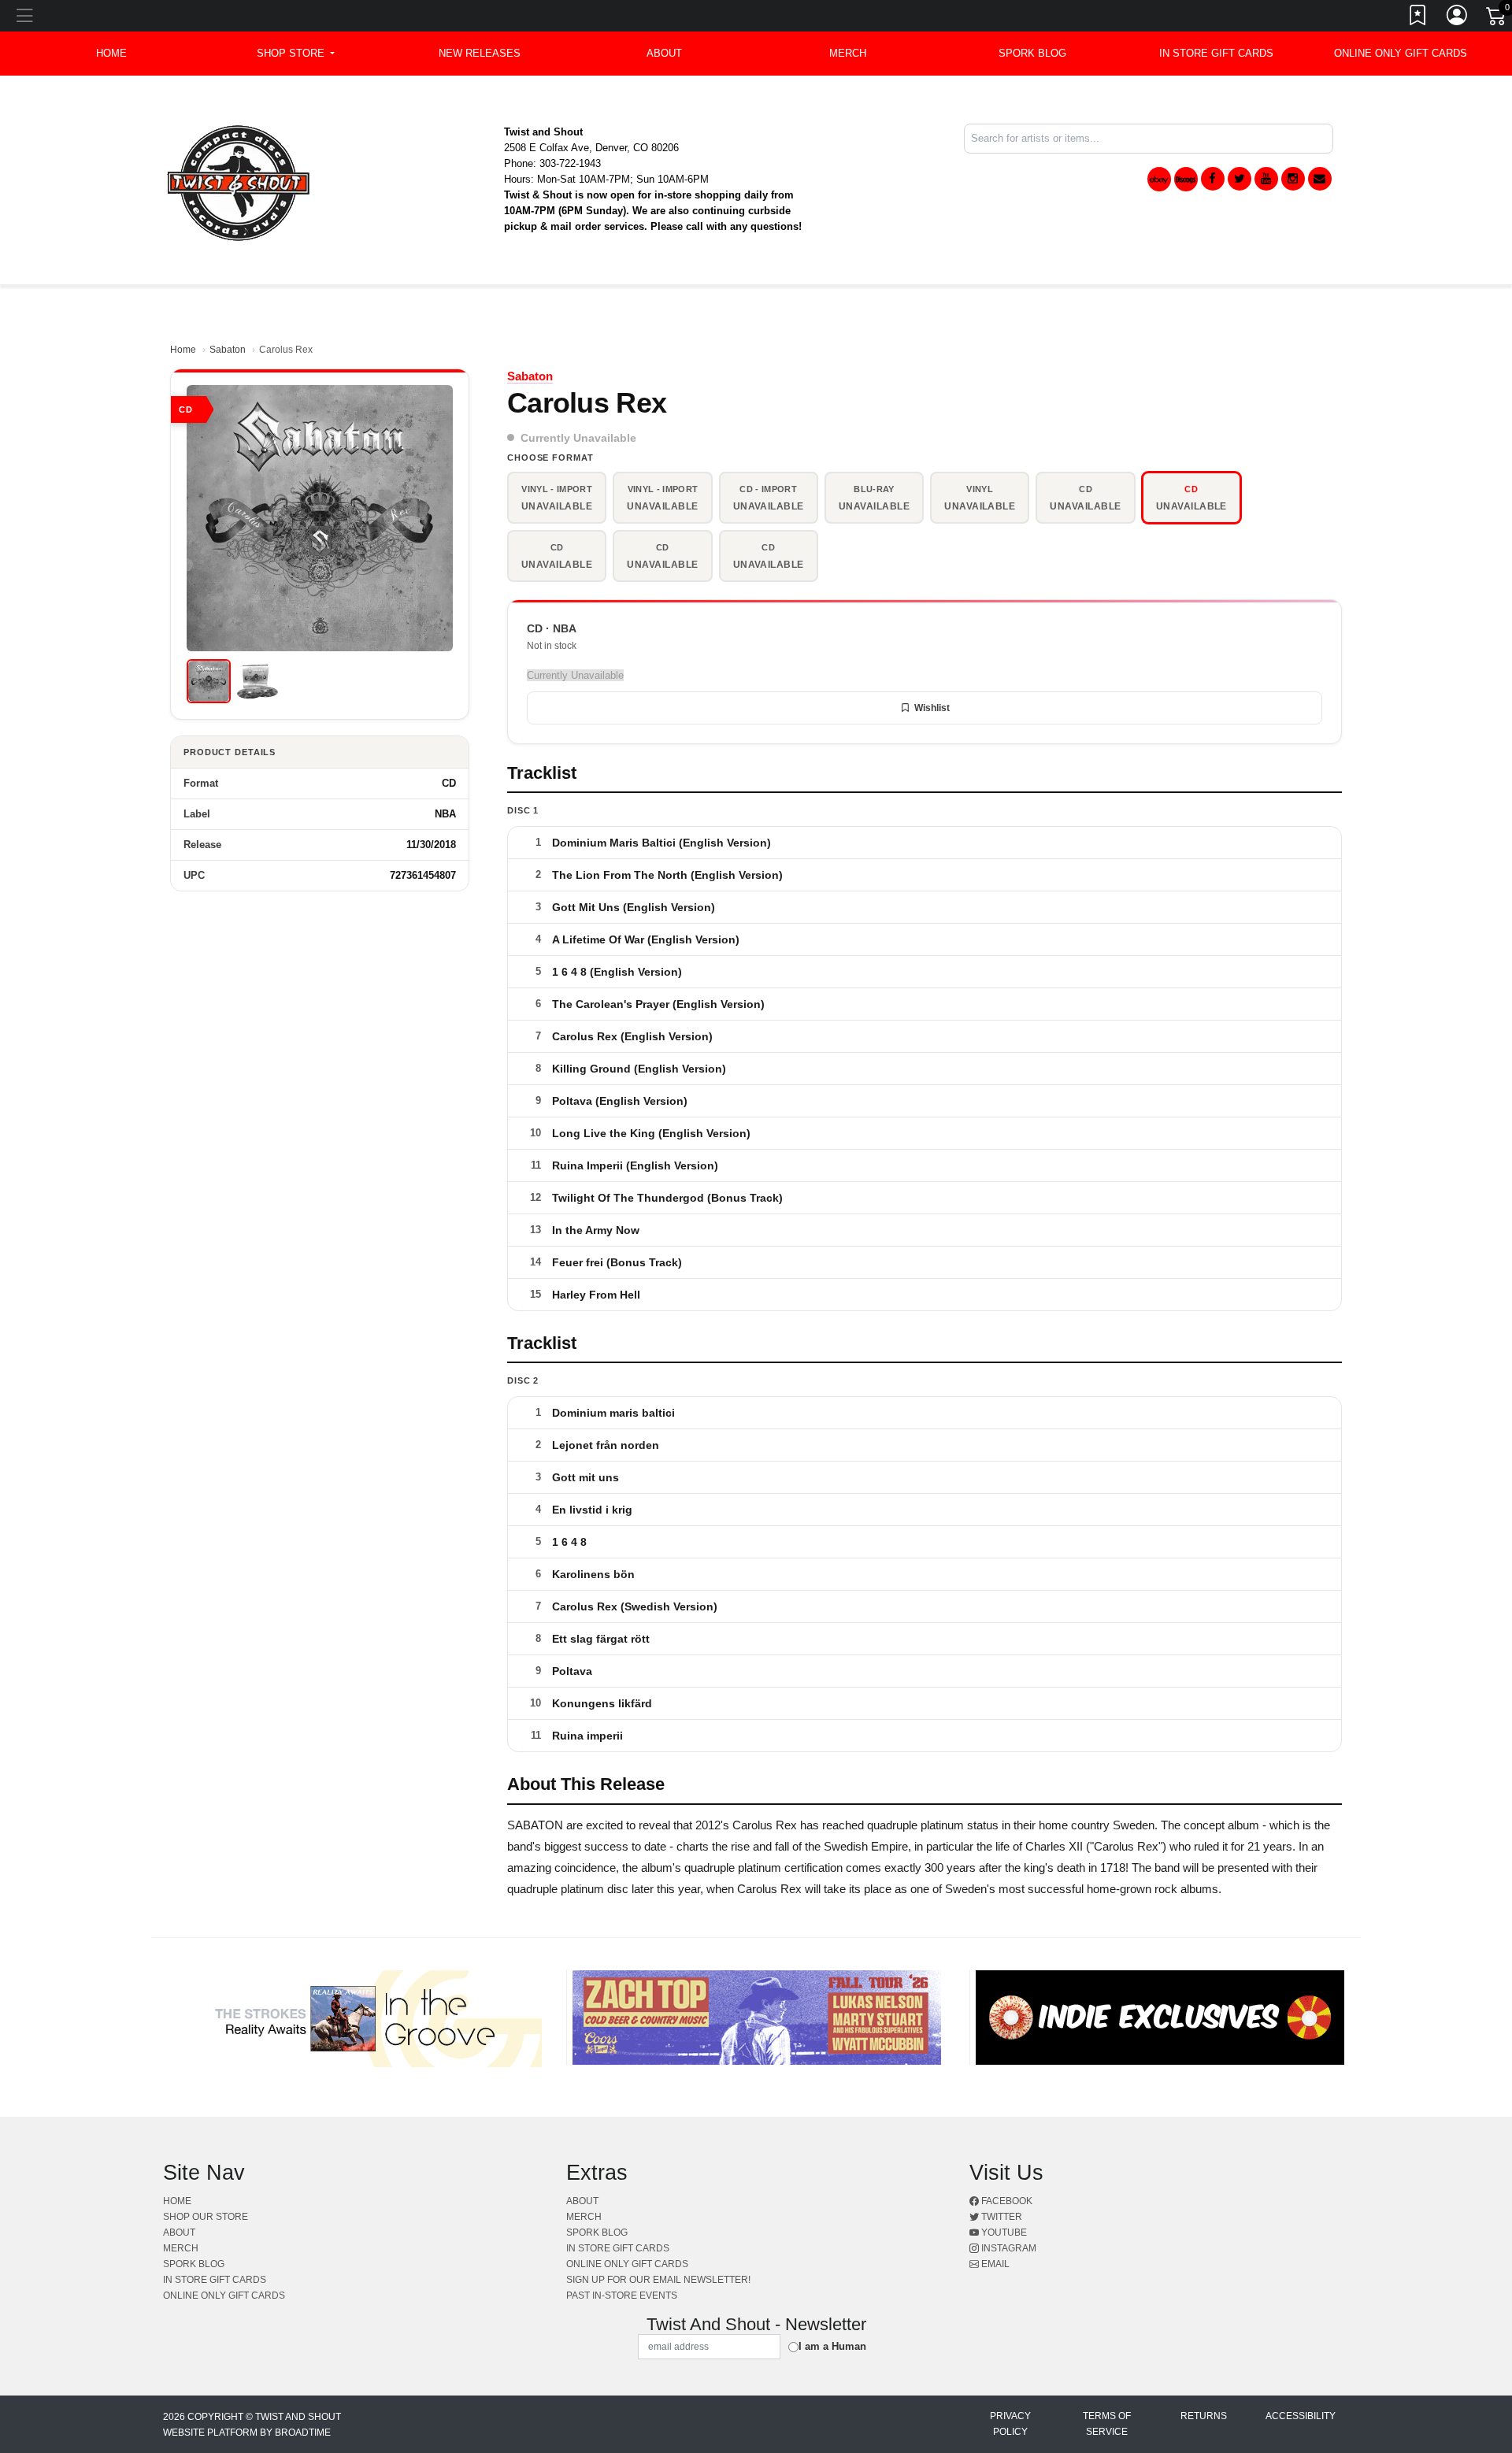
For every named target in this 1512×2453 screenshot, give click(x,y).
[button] (296, 54)
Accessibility (1301, 2416)
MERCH (848, 53)
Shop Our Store (206, 2217)
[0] (1497, 19)
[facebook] (1213, 179)
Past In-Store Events (622, 2296)
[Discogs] (1186, 179)
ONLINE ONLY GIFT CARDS (1401, 53)
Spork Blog (1032, 53)
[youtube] (1266, 179)
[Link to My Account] (1458, 18)
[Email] (1320, 179)
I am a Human (832, 2346)
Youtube (1003, 2233)
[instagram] (1293, 179)
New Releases (480, 53)
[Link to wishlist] (1418, 18)
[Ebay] (1159, 179)
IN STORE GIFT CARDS (1216, 53)
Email (994, 2264)
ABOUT (664, 53)
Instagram (1008, 2248)
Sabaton (228, 350)
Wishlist (932, 708)
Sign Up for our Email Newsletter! (658, 2280)
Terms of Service (1107, 2424)
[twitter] (1240, 179)
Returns (1204, 2416)
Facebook (1006, 2201)
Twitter (1001, 2217)
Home (183, 350)
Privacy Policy (1010, 2424)
